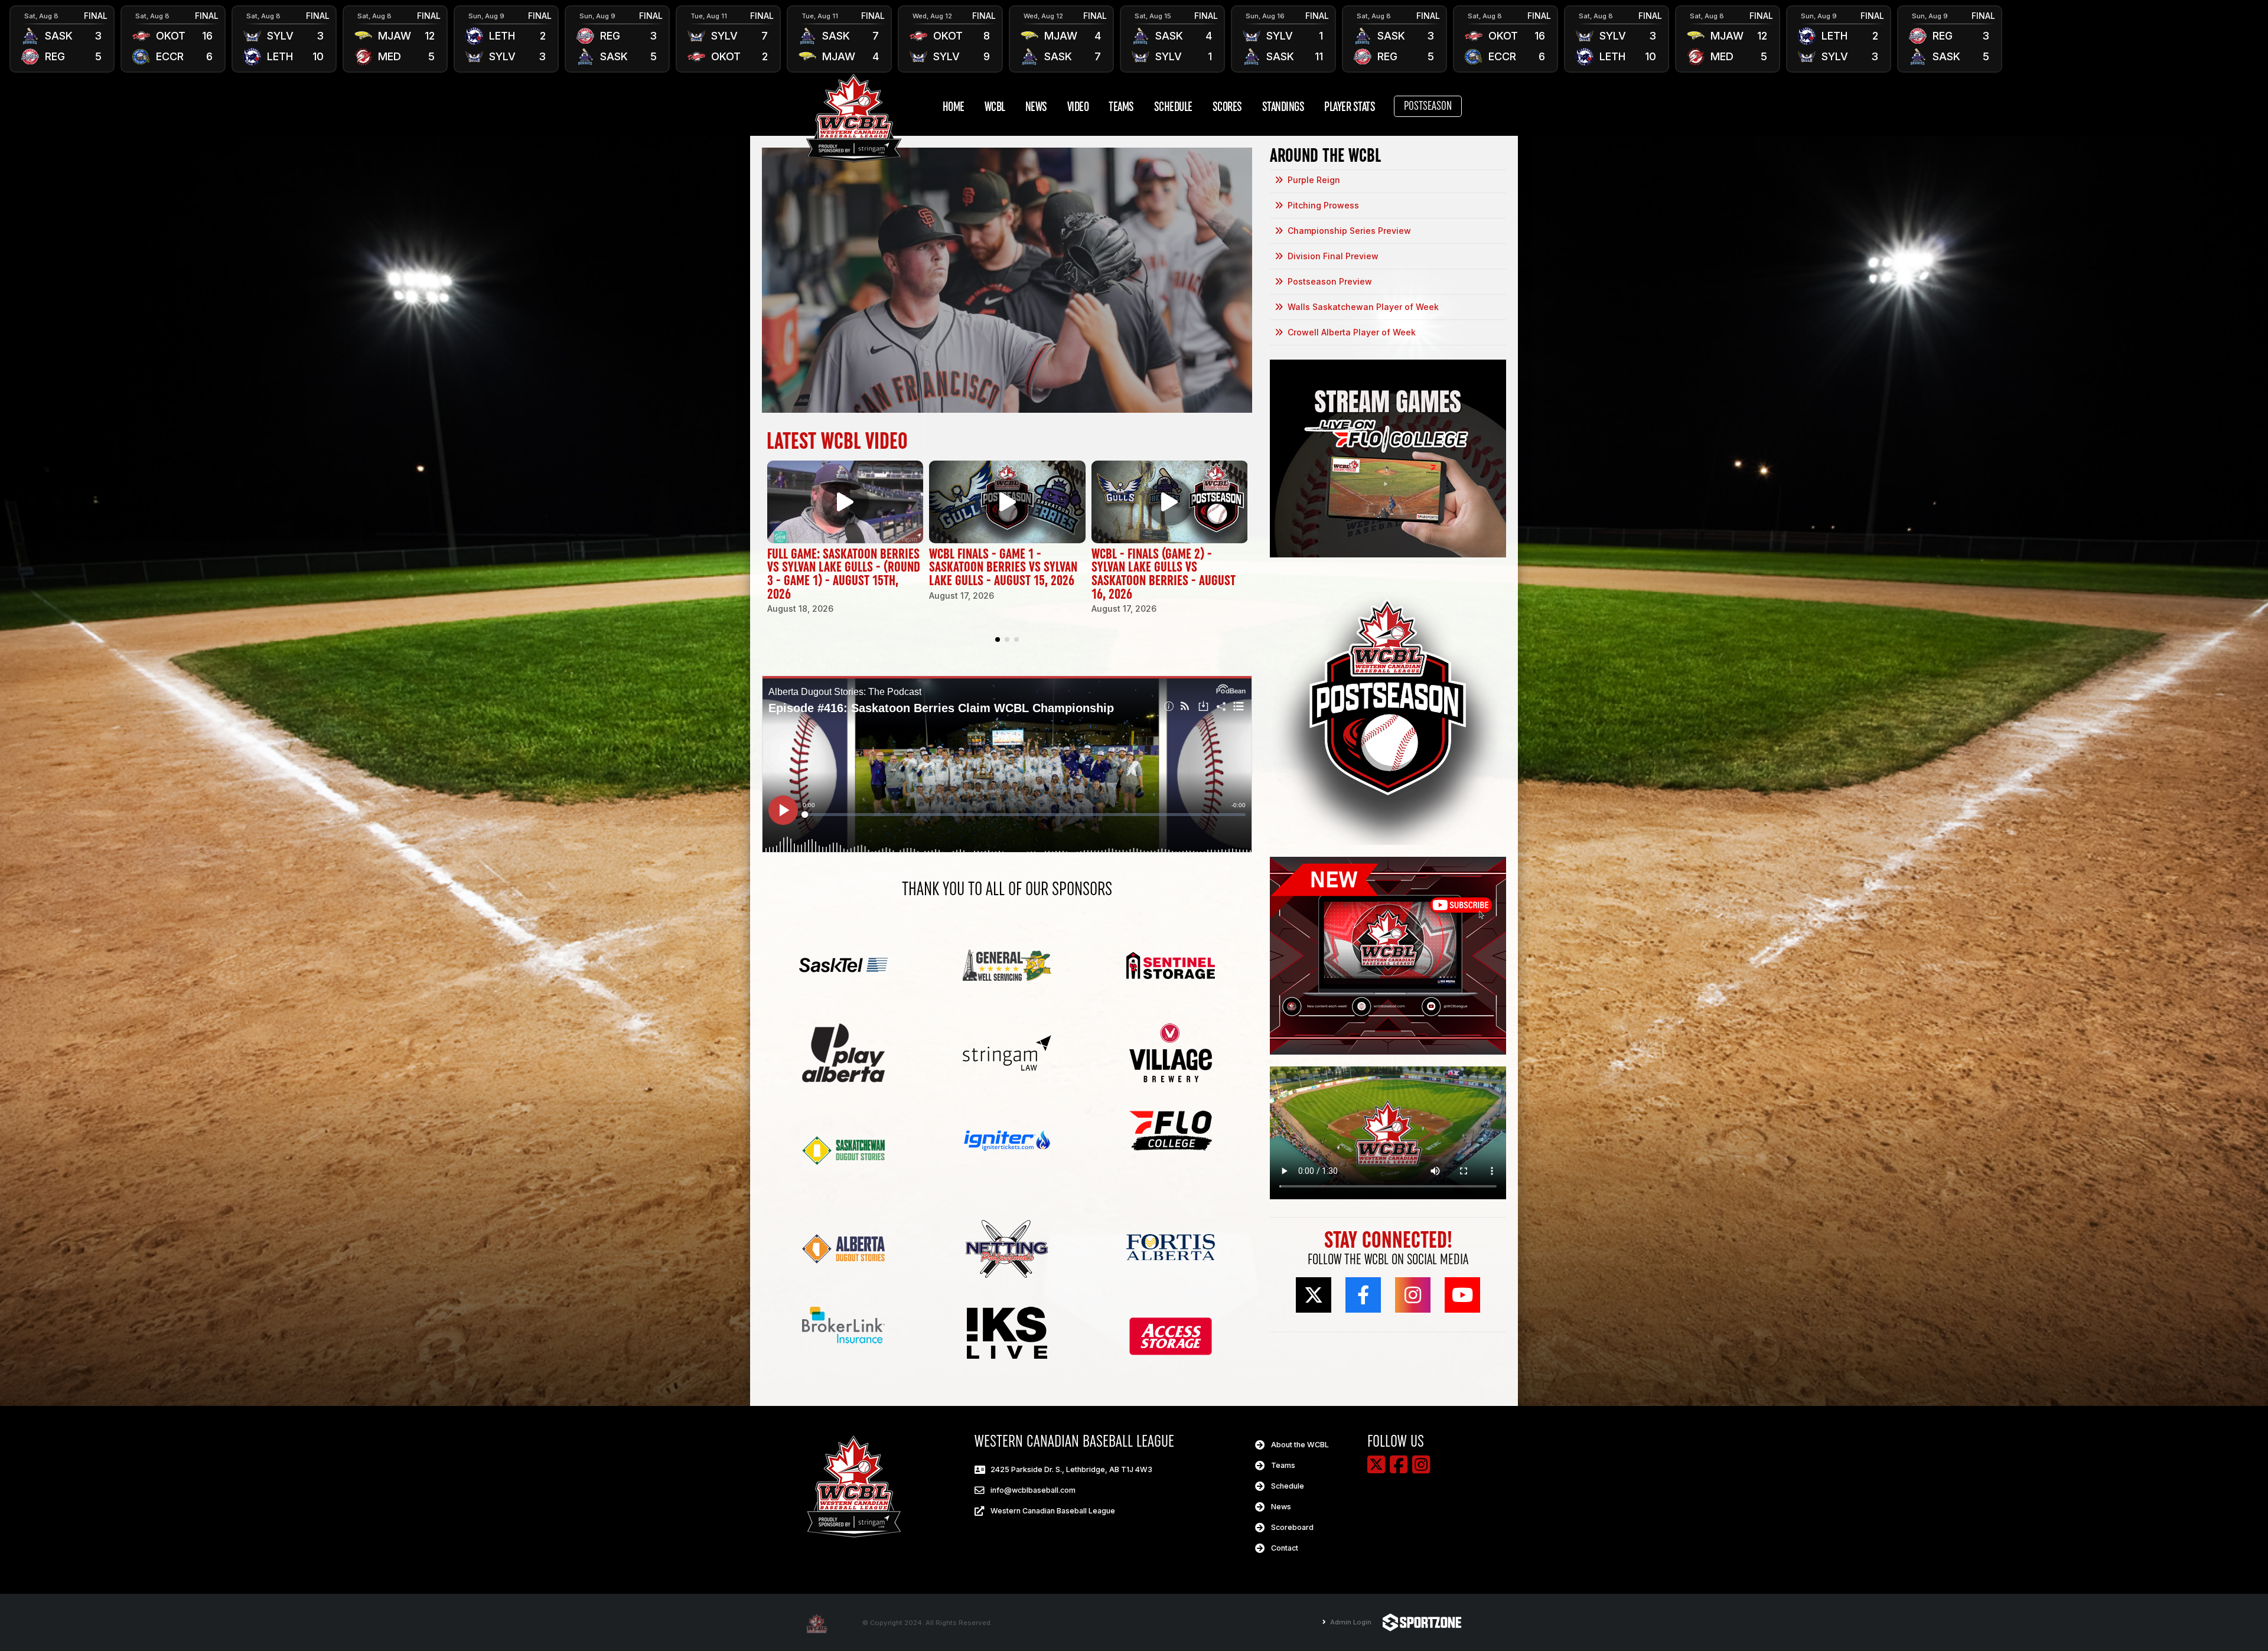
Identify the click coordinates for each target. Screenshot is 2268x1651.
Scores (1227, 107)
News (1036, 107)
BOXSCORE (62, 27)
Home (954, 107)
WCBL (995, 107)
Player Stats (1350, 107)
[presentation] (24, 39)
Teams (1121, 107)
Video (1078, 107)
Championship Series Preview (1349, 231)
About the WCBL (1300, 1445)
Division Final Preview (1333, 256)
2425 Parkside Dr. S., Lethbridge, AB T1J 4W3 (1071, 1469)
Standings (1283, 107)
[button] (998, 639)
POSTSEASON (1428, 106)
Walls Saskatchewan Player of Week (1363, 307)
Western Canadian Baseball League (1053, 1511)
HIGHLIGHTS (62, 51)
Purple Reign (1314, 180)
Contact (1285, 1548)
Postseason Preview (1330, 281)
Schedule (1173, 107)
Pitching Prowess (1323, 205)
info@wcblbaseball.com (1033, 1490)
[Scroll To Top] (2247, 1638)
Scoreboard (1292, 1527)
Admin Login (1350, 1622)
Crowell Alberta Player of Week (1352, 332)
